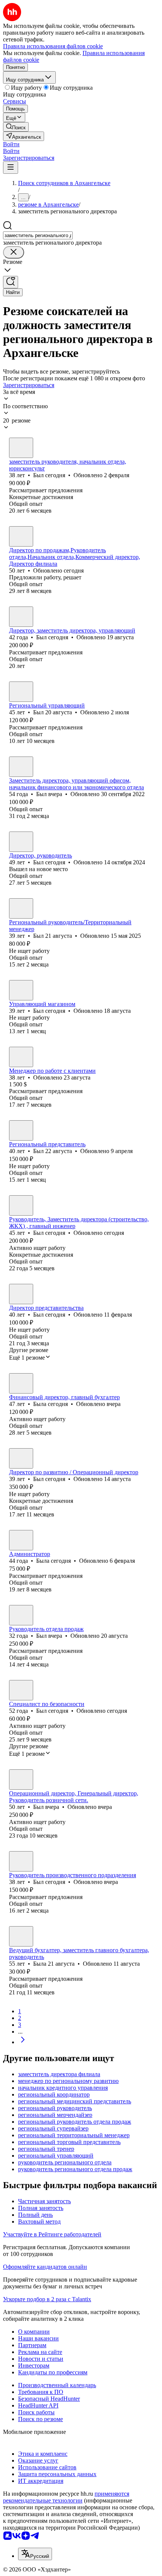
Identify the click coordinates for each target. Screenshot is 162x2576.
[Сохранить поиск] (11, 282)
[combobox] (38, 235)
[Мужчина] (21, 448)
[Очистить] (14, 252)
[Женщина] (21, 1383)
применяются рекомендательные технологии (66, 2497)
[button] (11, 144)
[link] (16, 127)
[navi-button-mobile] (11, 168)
